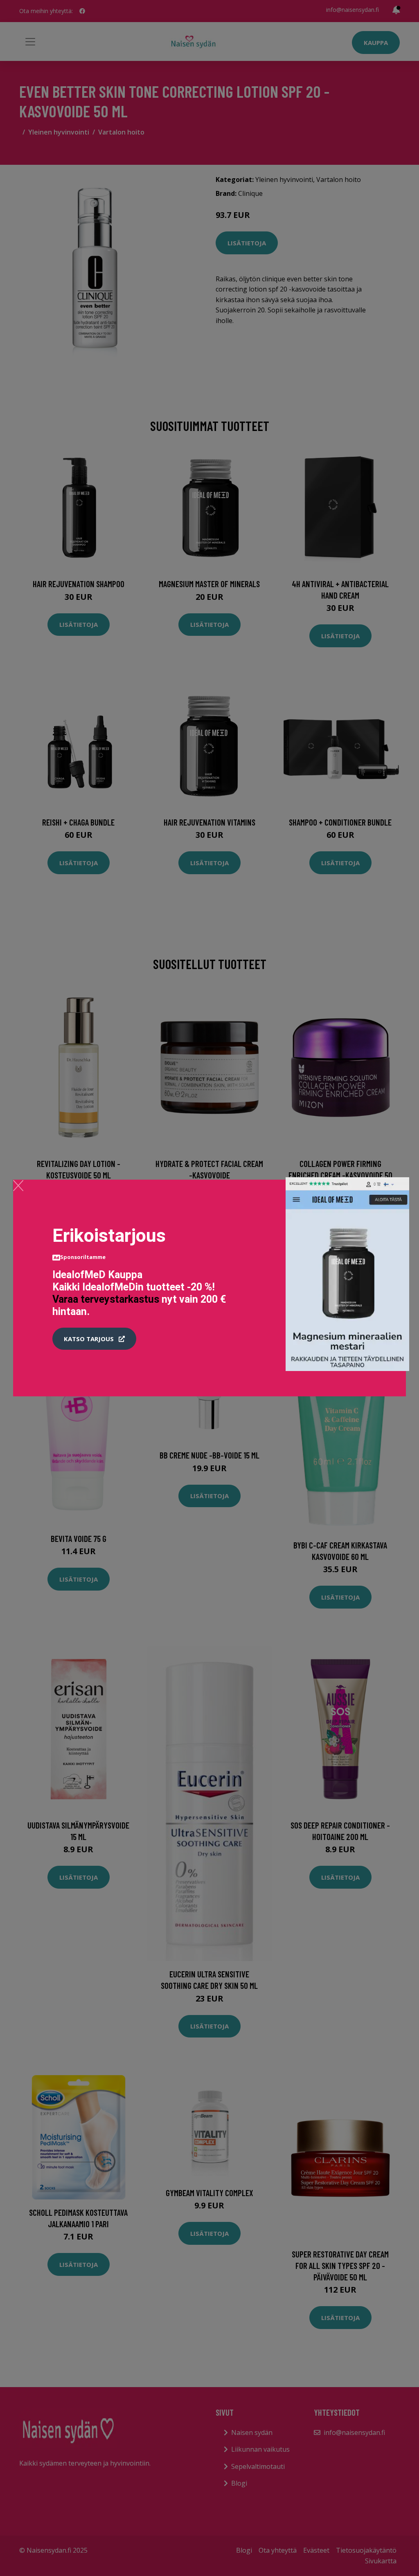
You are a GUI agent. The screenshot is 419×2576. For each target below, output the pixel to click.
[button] (94, 1339)
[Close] (18, 1185)
